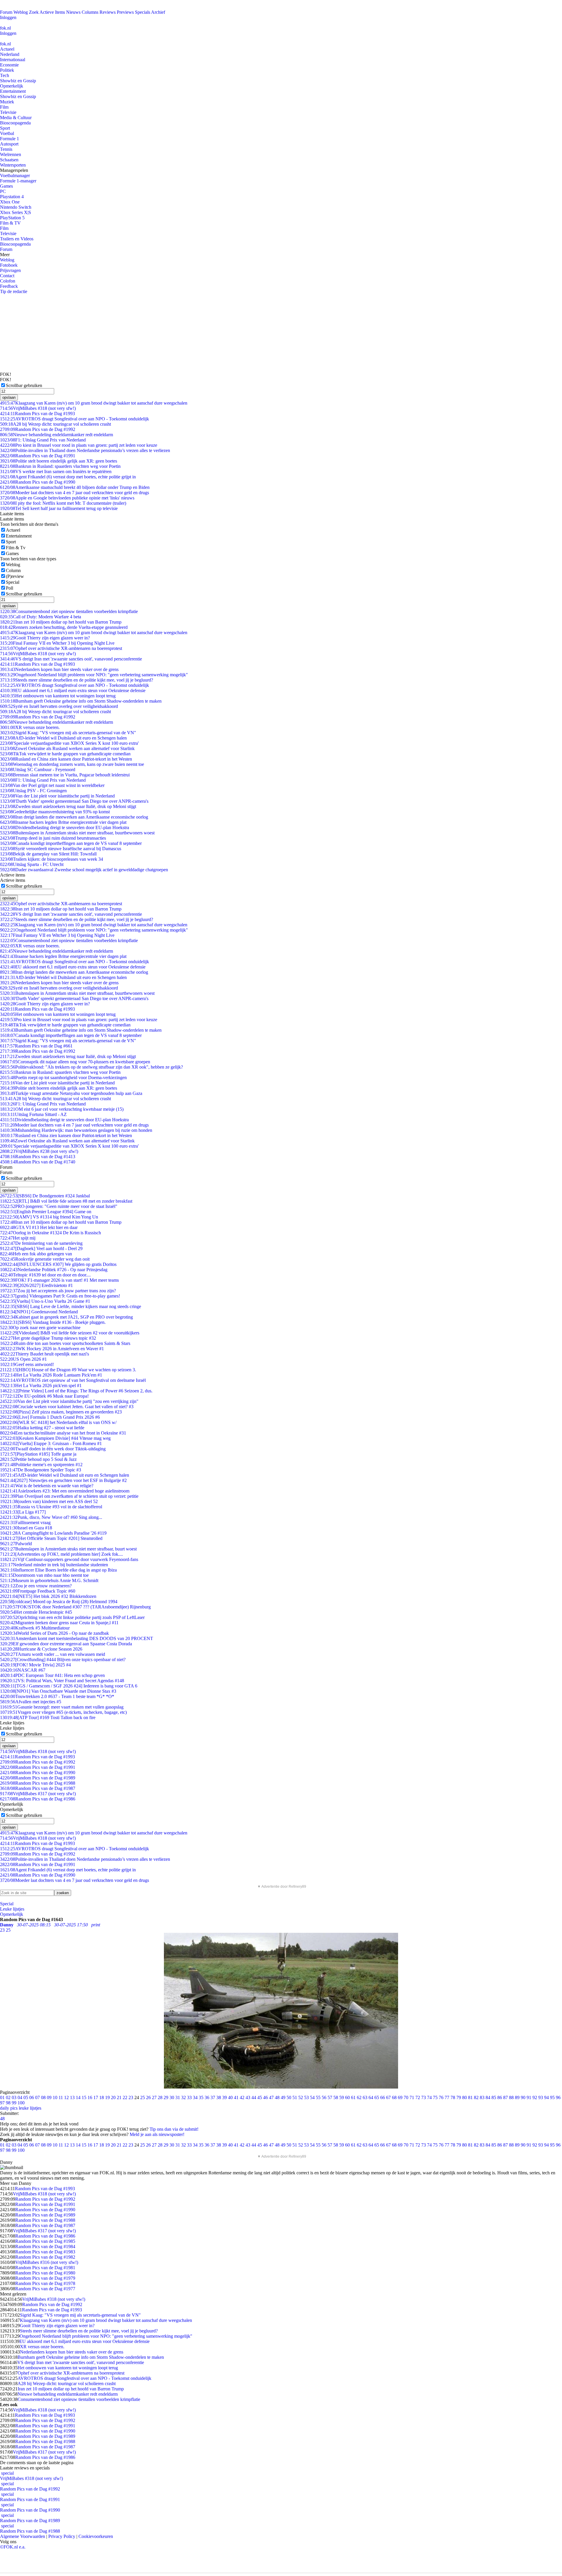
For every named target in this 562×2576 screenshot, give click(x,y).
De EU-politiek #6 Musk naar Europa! (44, 1396)
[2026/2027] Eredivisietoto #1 (36, 1285)
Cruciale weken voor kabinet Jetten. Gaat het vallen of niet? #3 (67, 1407)
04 (20, 2097)
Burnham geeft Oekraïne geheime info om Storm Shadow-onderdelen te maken (81, 701)
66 (383, 2097)
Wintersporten (13, 165)
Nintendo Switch (16, 207)
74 (429, 2097)
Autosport (9, 144)
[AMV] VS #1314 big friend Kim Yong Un (49, 1217)
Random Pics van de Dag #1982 (45, 2257)
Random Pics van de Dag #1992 (38, 429)
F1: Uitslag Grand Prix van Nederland (43, 440)
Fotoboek (9, 265)
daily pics (9, 2108)
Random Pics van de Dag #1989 (38, 1778)
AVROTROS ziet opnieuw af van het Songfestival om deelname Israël (73, 1380)
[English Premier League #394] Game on (46, 1212)
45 (260, 2097)
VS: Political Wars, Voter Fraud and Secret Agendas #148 (62, 1681)
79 (459, 2097)
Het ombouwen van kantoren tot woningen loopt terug (58, 696)
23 (131, 2097)
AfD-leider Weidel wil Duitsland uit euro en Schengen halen (63, 738)
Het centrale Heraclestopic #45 (36, 1612)
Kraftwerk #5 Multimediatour (35, 1628)
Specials (143, 12)
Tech (5, 75)
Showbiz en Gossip (18, 81)
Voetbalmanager (15, 176)
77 (447, 2097)
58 (336, 2097)
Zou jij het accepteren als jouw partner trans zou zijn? (58, 1291)
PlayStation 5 (12, 218)
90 (523, 2097)
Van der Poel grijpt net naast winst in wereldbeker (52, 785)
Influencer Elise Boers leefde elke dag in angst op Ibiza (58, 1570)
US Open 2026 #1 (23, 1359)
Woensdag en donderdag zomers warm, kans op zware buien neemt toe (72, 764)
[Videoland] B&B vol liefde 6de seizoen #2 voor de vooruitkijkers (70, 1333)
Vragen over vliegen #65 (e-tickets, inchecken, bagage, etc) (63, 1712)
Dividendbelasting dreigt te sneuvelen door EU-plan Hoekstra (65, 827)
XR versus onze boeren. (30, 727)
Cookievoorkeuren (96, 2536)
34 (195, 2097)
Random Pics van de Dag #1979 (45, 2278)
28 (160, 2097)
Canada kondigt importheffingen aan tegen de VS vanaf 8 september (71, 843)
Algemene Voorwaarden (23, 2536)
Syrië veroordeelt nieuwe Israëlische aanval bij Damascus (61, 849)
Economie (9, 65)
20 (113, 2097)
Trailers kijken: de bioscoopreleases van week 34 (52, 859)
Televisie (8, 112)
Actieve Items (52, 12)
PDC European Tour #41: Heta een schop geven (52, 1675)
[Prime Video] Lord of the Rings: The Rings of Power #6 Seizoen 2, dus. (76, 1391)
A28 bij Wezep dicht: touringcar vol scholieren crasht (55, 424)
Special (13, 582)
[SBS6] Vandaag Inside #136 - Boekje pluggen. (53, 1322)
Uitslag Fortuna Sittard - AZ (33, 1114)
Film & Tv (16, 548)
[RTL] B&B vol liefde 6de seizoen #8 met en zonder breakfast (66, 1201)
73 (424, 2097)
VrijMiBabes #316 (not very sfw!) (47, 2262)
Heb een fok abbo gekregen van (36, 1254)
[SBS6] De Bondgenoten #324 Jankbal (45, 1196)
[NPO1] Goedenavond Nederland (39, 1312)
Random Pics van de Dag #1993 (37, 414)
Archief (158, 12)
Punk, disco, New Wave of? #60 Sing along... (51, 1517)
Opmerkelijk (12, 86)
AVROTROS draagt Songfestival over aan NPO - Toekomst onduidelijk (74, 419)
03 (14, 2097)
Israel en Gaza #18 (26, 1528)
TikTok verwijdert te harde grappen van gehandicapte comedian (65, 754)
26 (148, 2097)
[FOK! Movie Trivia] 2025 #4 (35, 1665)
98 (8, 2103)
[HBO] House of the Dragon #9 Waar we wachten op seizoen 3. (68, 1370)
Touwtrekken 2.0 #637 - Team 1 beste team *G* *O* (57, 1696)
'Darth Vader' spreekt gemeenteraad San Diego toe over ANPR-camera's (74, 801)
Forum (6, 12)
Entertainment (13, 91)
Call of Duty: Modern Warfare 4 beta (41, 617)
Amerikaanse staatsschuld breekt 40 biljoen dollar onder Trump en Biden (75, 487)
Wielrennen (11, 154)
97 (2, 2103)
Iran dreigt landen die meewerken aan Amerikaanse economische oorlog (74, 817)
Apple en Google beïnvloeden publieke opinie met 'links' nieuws (67, 498)
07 (37, 2097)
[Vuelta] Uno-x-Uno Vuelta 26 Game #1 (45, 1301)
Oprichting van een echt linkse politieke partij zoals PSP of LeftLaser (72, 1617)
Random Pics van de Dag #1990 (38, 482)
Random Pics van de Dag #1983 (45, 2252)
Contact (7, 276)
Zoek (34, 12)
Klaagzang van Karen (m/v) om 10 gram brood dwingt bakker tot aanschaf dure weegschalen (94, 403)
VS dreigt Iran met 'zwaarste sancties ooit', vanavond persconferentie (71, 659)
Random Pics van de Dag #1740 (38, 1162)
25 (143, 2097)
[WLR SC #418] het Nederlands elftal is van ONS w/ (58, 1422)
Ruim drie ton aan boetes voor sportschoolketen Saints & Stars (65, 1343)
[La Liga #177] (23, 1512)
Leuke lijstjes (12, 1909)
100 (21, 2103)
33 (189, 2097)
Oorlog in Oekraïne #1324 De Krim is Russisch (50, 1233)
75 (435, 2097)
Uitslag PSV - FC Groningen (33, 791)
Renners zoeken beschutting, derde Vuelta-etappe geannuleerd (64, 627)
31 (178, 2097)
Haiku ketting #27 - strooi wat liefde (42, 1428)
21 (119, 2097)
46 (265, 2097)
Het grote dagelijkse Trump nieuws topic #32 (48, 1338)
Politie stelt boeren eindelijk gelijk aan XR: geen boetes (59, 461)
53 (306, 2097)
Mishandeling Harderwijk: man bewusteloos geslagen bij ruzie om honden (76, 1130)
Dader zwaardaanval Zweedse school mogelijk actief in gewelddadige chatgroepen (84, 870)
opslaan (9, 397)
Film (4, 107)
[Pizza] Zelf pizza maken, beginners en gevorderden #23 (61, 1412)
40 (230, 2097)
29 (166, 2097)
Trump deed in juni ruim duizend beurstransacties (53, 838)
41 (236, 2097)
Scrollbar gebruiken (24, 385)
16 (90, 2097)
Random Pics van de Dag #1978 (45, 2283)
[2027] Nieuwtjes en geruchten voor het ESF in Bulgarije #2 (63, 1480)
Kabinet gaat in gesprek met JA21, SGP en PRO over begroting (66, 1317)
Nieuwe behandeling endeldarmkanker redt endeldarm (56, 435)
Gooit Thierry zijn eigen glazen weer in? (45, 638)
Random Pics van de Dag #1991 (38, 456)
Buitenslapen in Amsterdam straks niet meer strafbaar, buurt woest (68, 1549)
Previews (125, 12)
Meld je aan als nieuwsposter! (157, 2134)
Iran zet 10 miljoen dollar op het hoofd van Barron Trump (61, 622)
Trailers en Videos (17, 239)
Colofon (8, 281)
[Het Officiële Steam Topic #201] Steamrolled (51, 1538)
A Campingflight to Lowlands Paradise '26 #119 (53, 1533)
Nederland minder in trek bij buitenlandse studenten (54, 1565)
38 (219, 2097)
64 (371, 2097)
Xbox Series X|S (16, 212)
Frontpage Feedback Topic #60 (38, 1591)
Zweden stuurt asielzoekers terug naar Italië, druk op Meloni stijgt (68, 806)
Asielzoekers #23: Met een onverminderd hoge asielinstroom (65, 1491)
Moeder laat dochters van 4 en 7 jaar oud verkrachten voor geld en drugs (74, 493)
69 (400, 2097)
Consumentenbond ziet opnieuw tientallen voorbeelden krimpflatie (69, 611)
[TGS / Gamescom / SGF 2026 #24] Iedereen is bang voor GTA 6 (69, 1686)
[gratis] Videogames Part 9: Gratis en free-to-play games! (60, 1296)
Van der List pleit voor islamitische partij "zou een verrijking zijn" (69, 1401)
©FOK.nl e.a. (13, 2547)
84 (488, 2097)
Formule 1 (10, 139)
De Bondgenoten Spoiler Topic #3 (41, 1470)
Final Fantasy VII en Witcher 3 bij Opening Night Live (57, 643)
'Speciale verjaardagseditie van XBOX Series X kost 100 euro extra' (69, 743)
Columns (90, 12)
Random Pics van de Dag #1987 (38, 1788)
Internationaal (13, 60)
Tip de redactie (14, 291)
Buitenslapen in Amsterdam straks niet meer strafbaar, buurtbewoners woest (77, 833)
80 (465, 2097)
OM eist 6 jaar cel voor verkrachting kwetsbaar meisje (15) (62, 1109)
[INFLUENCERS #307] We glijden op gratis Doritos (58, 1264)
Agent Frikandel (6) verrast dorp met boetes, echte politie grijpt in (68, 477)
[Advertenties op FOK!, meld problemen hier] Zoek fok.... (61, 1554)
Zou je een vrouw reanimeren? (36, 1586)
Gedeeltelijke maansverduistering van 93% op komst (55, 812)
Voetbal (7, 133)
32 (184, 2097)
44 (254, 2097)
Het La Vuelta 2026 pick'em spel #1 (41, 1385)
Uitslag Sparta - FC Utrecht (32, 864)
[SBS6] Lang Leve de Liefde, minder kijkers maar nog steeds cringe (71, 1306)
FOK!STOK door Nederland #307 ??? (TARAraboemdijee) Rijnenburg (75, 1607)
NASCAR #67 (23, 1670)
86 (500, 2097)
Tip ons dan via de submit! (174, 2129)
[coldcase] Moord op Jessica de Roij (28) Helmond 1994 (59, 1602)
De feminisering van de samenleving (41, 1243)
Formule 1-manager (18, 181)
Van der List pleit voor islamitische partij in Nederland (57, 796)
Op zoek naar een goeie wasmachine (40, 1328)
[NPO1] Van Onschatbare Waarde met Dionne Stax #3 (58, 1691)
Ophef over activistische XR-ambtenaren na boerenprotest (61, 648)
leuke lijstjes (30, 2108)
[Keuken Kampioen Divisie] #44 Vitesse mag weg (55, 1438)
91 (529, 2097)
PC (3, 191)
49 (283, 2097)
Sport (5, 128)
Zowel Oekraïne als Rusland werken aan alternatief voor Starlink (67, 748)
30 (172, 2097)
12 (66, 2097)
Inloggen (8, 17)
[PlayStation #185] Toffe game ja (38, 1454)
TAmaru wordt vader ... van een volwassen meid (53, 1654)
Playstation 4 (12, 197)
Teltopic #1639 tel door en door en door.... (45, 1275)
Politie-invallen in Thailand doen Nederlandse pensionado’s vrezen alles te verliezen (85, 450)
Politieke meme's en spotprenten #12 (41, 1465)
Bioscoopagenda (15, 123)
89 (517, 2097)
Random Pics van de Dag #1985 (45, 2241)
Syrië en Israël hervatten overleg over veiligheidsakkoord (59, 706)
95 (552, 2097)
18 (102, 2097)
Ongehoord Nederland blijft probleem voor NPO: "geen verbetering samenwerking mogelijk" (94, 675)
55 (318, 2097)
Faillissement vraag (25, 1523)
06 (32, 2097)
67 (388, 2097)
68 (394, 2097)
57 (330, 2097)
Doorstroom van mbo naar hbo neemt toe (44, 1575)
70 (406, 2097)
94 (546, 2097)
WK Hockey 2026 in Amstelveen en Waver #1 (52, 1349)
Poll (10, 588)
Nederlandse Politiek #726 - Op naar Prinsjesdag (54, 1270)
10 (55, 2097)
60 (347, 2097)
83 (482, 2097)
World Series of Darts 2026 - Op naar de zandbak (54, 1633)
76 (441, 2097)
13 (72, 2097)
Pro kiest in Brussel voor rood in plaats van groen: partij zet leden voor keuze (79, 445)
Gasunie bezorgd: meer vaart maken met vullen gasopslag (62, 1707)
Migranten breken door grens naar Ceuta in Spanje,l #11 (59, 1623)
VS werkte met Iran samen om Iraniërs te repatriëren (56, 471)
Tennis (6, 149)
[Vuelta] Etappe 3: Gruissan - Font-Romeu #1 (51, 1443)
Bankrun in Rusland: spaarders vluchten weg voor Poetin (60, 466)
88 (511, 2097)
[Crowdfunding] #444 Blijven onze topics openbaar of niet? (63, 1660)
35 (201, 2097)
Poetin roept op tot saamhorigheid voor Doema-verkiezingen (63, 1078)
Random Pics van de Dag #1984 (45, 2246)
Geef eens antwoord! (27, 1364)
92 (535, 2097)
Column (13, 570)
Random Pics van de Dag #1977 (45, 2289)
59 (342, 2097)
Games (6, 186)
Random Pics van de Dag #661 (36, 1046)
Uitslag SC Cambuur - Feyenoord (38, 770)
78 (453, 2097)
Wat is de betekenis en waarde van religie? (47, 1486)
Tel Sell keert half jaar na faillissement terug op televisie (59, 508)
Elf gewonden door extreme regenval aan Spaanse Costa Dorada (66, 1644)
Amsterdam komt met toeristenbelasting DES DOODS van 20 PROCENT (77, 1638)
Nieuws (73, 12)
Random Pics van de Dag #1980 (45, 2273)
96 (558, 2097)
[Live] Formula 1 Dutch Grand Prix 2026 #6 (50, 1417)
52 (301, 2097)
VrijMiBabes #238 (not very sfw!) (39, 1151)
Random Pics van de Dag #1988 (38, 1783)
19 (107, 2097)
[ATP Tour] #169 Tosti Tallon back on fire (48, 1717)
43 (248, 2097)
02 (8, 2097)
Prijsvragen (10, 270)
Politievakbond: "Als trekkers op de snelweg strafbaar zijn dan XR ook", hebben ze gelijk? (91, 1067)
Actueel (7, 49)
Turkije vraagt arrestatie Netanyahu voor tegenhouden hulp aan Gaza (71, 1093)
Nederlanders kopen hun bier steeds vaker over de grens (59, 669)
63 (365, 2097)
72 (418, 2097)
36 (207, 2097)
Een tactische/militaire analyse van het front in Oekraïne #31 (63, 1433)
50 (289, 2097)
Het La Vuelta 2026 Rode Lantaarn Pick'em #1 (51, 1375)
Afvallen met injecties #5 (31, 1702)
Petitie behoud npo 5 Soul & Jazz (38, 1459)
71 (412, 2097)
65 (377, 2097)
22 (125, 2097)
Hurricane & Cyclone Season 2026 (41, 1649)
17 (96, 2097)
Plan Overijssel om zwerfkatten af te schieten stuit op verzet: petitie (69, 1496)
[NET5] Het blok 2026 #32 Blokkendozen (48, 1596)
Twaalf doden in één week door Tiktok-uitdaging (53, 1449)
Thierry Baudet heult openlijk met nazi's (44, 1354)
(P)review (15, 576)
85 (494, 2097)
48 (277, 2097)
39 (225, 2097)
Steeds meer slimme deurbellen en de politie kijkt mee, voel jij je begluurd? (77, 680)
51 (295, 2097)
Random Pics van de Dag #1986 (38, 1799)
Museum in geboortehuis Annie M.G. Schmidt (49, 1580)
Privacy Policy (62, 2536)
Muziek (7, 102)
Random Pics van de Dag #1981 (45, 2268)
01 (2, 2097)
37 (213, 2097)
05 (26, 2097)
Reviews (108, 12)
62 (359, 2097)
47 (271, 2097)
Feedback (9, 286)
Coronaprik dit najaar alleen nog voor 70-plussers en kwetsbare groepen (75, 1062)
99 (14, 2103)
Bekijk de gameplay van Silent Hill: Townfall (48, 854)
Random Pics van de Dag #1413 (38, 1157)
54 (312, 2097)
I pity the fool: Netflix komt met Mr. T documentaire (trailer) (63, 503)
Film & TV (10, 223)
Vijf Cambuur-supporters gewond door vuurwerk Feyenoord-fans (69, 1559)
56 (324, 2097)
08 (43, 2097)
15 (84, 2097)
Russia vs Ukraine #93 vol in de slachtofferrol (51, 1507)
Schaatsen (9, 160)
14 (78, 2097)
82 (476, 2097)
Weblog (21, 12)
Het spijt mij (18, 1238)
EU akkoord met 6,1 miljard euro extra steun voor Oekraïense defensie (73, 690)
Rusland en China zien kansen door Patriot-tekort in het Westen (66, 759)
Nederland (10, 54)
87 (506, 2097)
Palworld (16, 1544)
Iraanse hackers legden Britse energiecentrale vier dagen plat (63, 822)
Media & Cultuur (16, 118)
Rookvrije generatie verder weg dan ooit (45, 1259)
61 (353, 2097)
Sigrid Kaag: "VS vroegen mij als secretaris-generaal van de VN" (68, 733)
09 (49, 2097)
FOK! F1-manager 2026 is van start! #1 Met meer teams (59, 1280)
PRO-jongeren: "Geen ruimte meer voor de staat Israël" (59, 1206)
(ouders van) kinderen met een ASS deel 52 (49, 1501)
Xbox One (10, 202)
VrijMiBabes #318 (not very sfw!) (38, 408)
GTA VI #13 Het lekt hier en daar (39, 1227)
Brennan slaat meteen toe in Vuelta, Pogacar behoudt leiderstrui (65, 775)
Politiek (7, 70)
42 (242, 2097)
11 (61, 2097)
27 (154, 2097)
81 (470, 2097)
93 (541, 2097)
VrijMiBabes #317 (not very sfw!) (38, 1794)
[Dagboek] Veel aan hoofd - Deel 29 (41, 1248)
